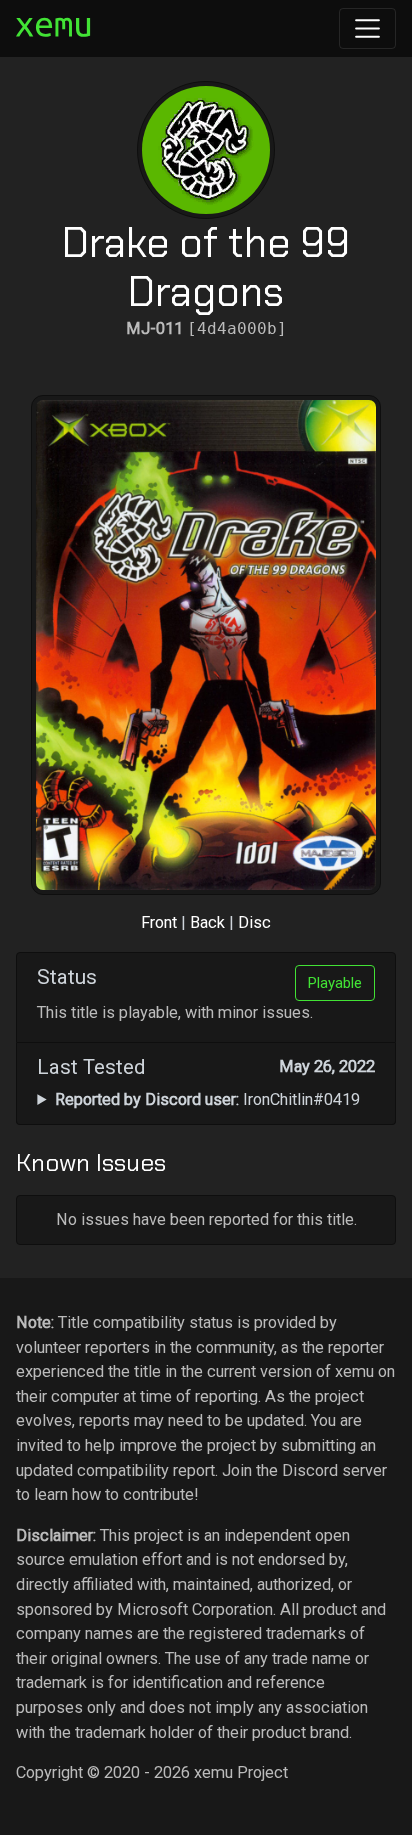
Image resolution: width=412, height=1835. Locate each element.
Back (207, 922)
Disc (254, 922)
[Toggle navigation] (367, 28)
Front (159, 922)
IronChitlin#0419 (207, 1099)
